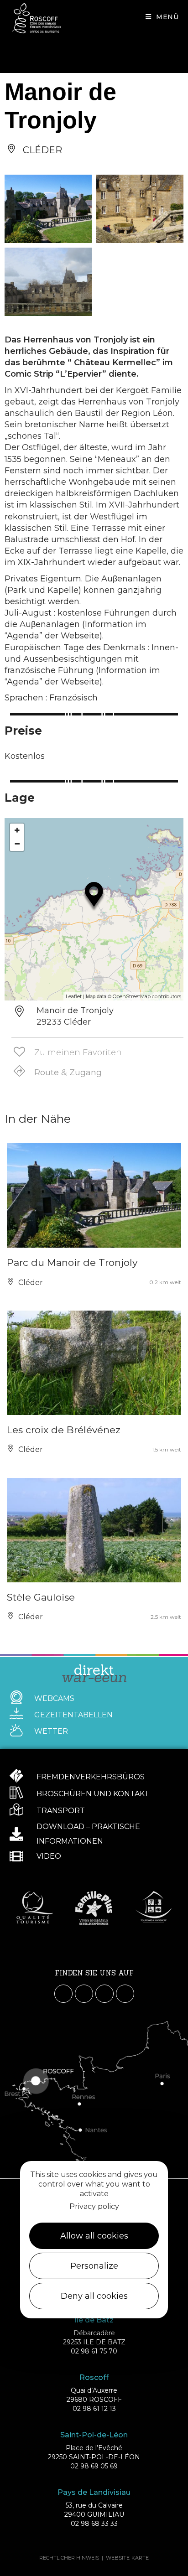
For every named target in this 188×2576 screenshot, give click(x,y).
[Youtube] (104, 1994)
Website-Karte (127, 2558)
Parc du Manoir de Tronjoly (72, 1262)
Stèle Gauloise (41, 1597)
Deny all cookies (94, 2296)
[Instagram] (84, 1994)
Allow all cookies (94, 2236)
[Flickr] (125, 1994)
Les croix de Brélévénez (64, 1430)
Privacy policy (94, 2206)
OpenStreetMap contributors (147, 996)
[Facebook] (63, 1994)
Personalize (94, 2266)
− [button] (17, 844)
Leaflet (74, 996)
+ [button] (17, 830)
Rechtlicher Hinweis (69, 2558)
